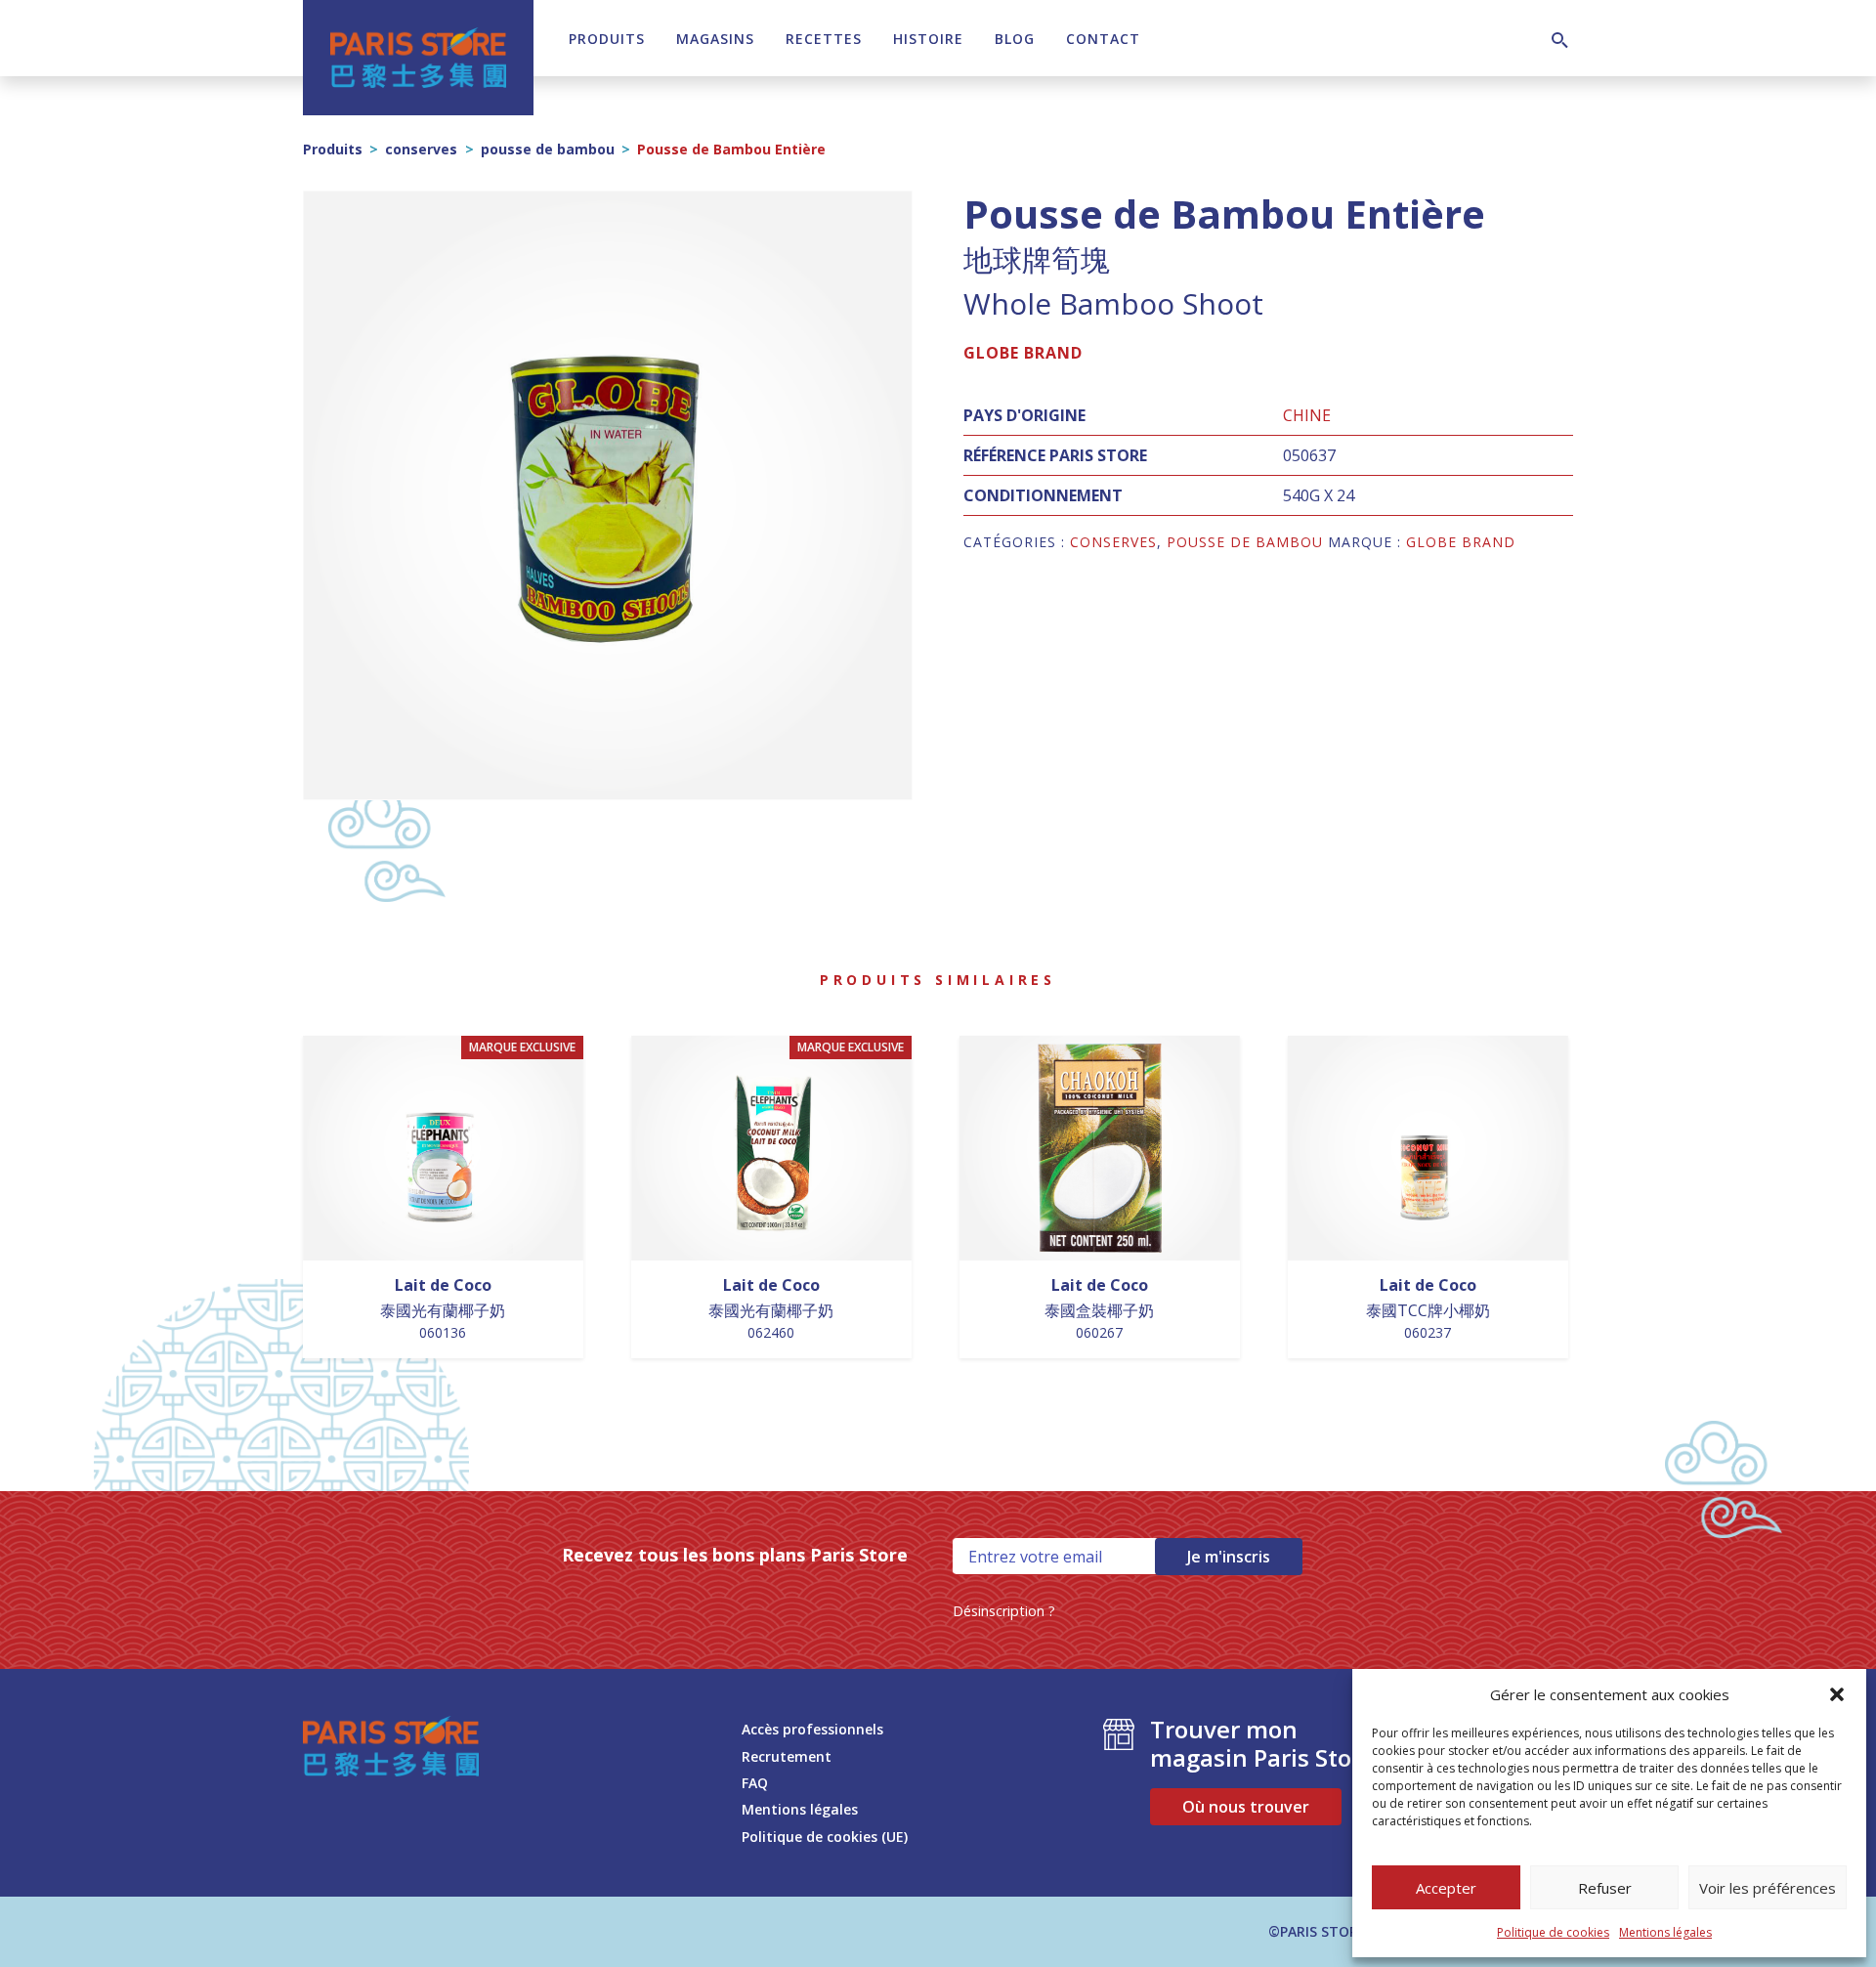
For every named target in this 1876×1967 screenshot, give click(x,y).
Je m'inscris (1229, 1557)
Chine (1307, 415)
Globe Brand (1023, 353)
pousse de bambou (548, 149)
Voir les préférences (1768, 1888)
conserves (421, 149)
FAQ (755, 1783)
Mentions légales (1665, 1932)
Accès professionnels (812, 1729)
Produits (607, 39)
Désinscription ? (1004, 1611)
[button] (1837, 1694)
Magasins (715, 39)
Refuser (1605, 1888)
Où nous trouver (1246, 1807)
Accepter (1446, 1888)
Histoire (928, 39)
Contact (1103, 39)
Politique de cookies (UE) (825, 1837)
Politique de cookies (1553, 1932)
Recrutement (787, 1756)
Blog (1015, 39)
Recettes (824, 39)
